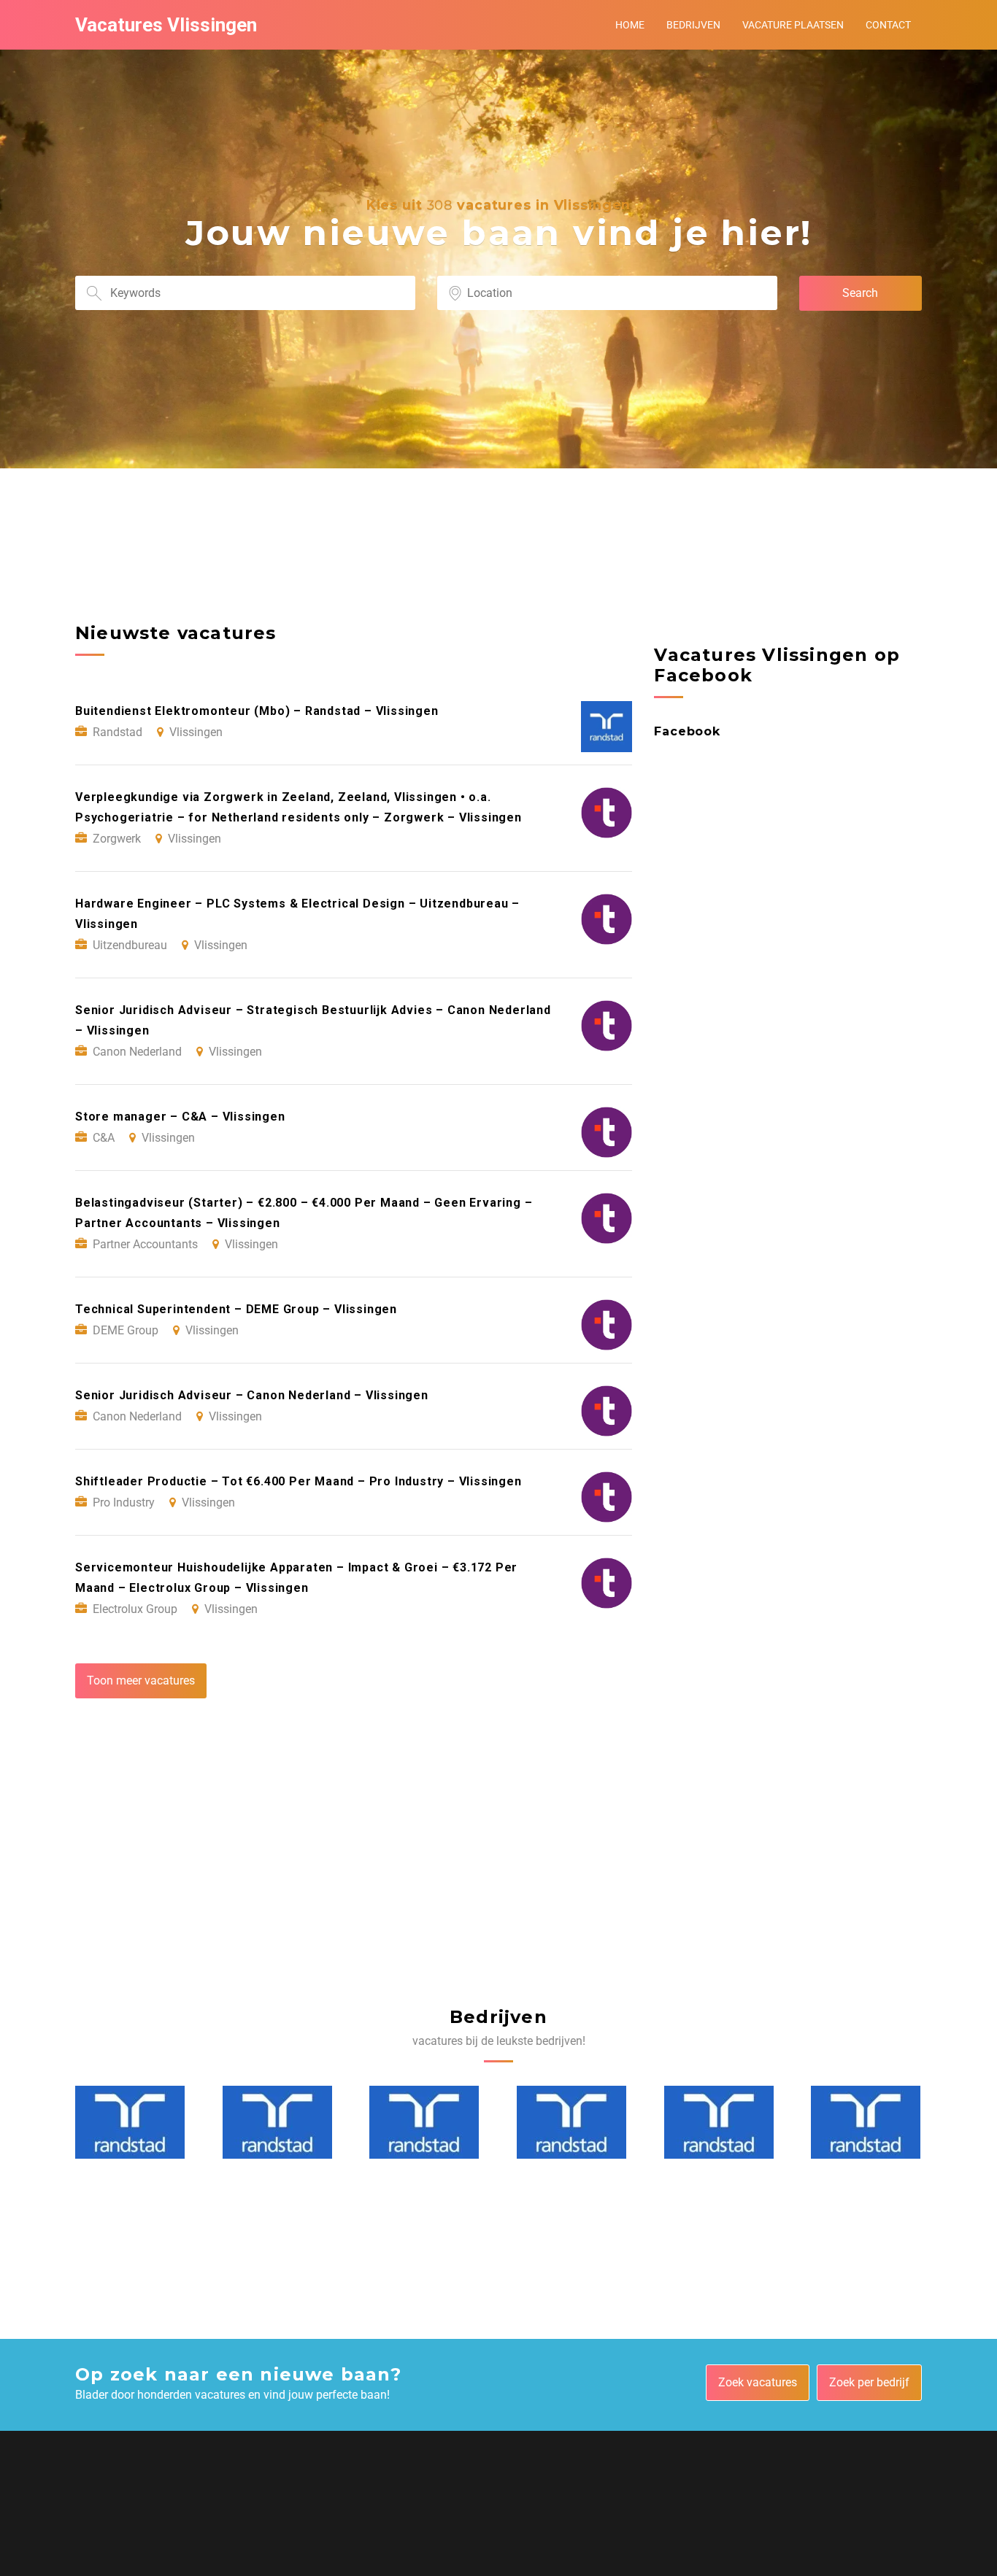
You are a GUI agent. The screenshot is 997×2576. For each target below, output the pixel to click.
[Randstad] (130, 2122)
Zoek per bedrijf (869, 2382)
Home (630, 25)
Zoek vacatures (758, 2382)
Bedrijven (693, 25)
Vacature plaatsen (793, 25)
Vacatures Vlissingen (166, 25)
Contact (888, 25)
